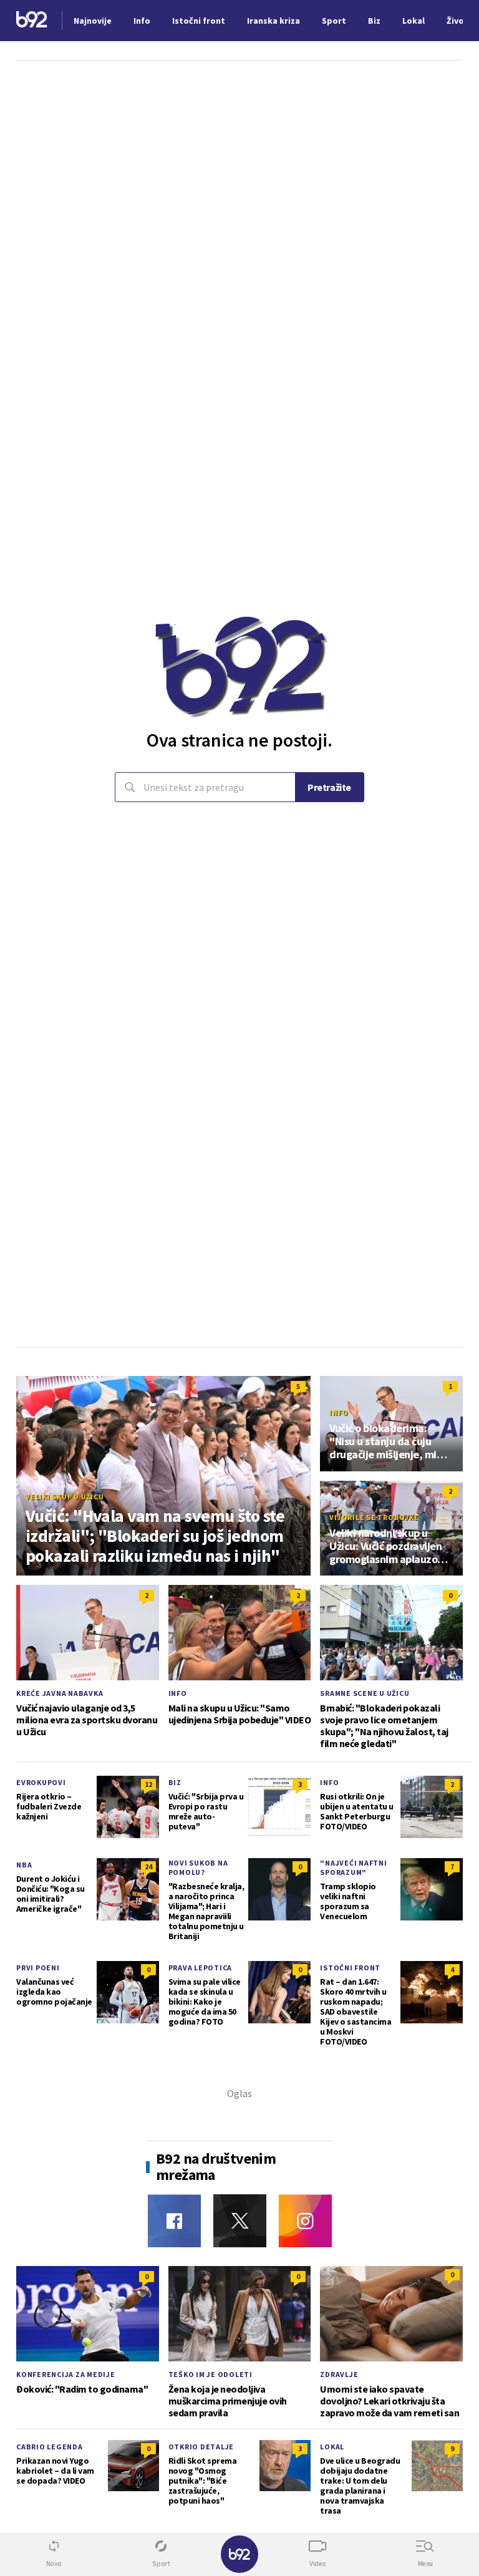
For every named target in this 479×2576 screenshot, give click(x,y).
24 (148, 1867)
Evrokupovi (41, 1782)
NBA (24, 1865)
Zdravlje (339, 2374)
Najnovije (93, 21)
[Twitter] (240, 2221)
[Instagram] (305, 2221)
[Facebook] (174, 2221)
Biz (175, 1782)
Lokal (332, 2447)
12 (148, 1784)
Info (339, 1412)
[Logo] (32, 21)
